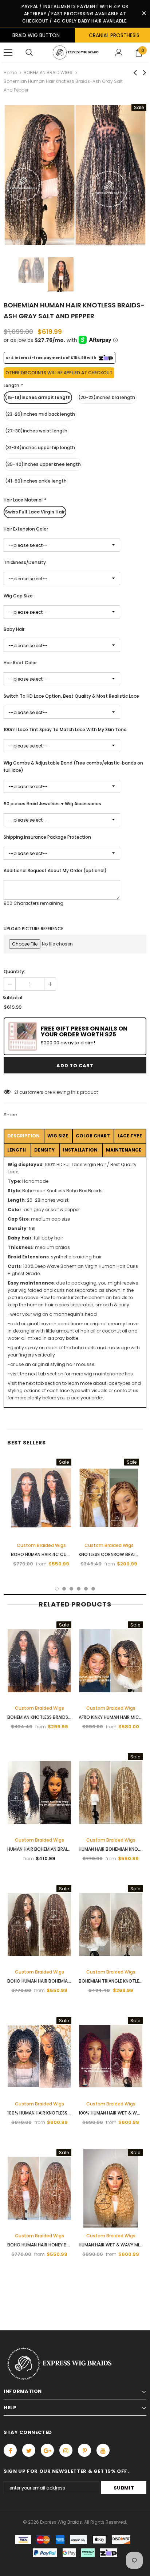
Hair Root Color (20, 663)
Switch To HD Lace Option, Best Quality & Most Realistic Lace (71, 696)
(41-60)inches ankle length (36, 481)
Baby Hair (14, 629)
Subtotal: (13, 998)
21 (16, 1092)
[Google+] (47, 2450)
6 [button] (93, 1589)
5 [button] (86, 1589)
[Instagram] (66, 2450)
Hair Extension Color (26, 529)
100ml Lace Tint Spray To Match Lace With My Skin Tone (65, 729)
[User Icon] (119, 53)
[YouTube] (103, 2450)
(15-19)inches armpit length (38, 397)
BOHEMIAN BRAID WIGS (48, 72)
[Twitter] (29, 2450)
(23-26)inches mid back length (40, 414)
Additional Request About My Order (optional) (55, 870)
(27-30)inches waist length (36, 431)
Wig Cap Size (18, 596)
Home (10, 72)
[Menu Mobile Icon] (8, 53)
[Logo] (75, 52)
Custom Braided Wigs (41, 1545)
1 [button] (57, 1589)
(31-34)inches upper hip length (40, 448)
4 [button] (79, 1589)
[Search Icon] (29, 53)
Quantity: (14, 971)
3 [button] (71, 1589)
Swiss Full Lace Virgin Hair (35, 512)
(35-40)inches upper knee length (43, 464)
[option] (75, 175)
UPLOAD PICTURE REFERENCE (33, 929)
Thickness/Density (25, 562)
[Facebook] (10, 2450)
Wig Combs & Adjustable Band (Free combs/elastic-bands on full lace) (73, 767)
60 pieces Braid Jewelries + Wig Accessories (52, 804)
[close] (144, 14)
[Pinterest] (84, 2450)
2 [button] (64, 1589)
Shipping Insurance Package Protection (47, 837)
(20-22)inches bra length (107, 397)
